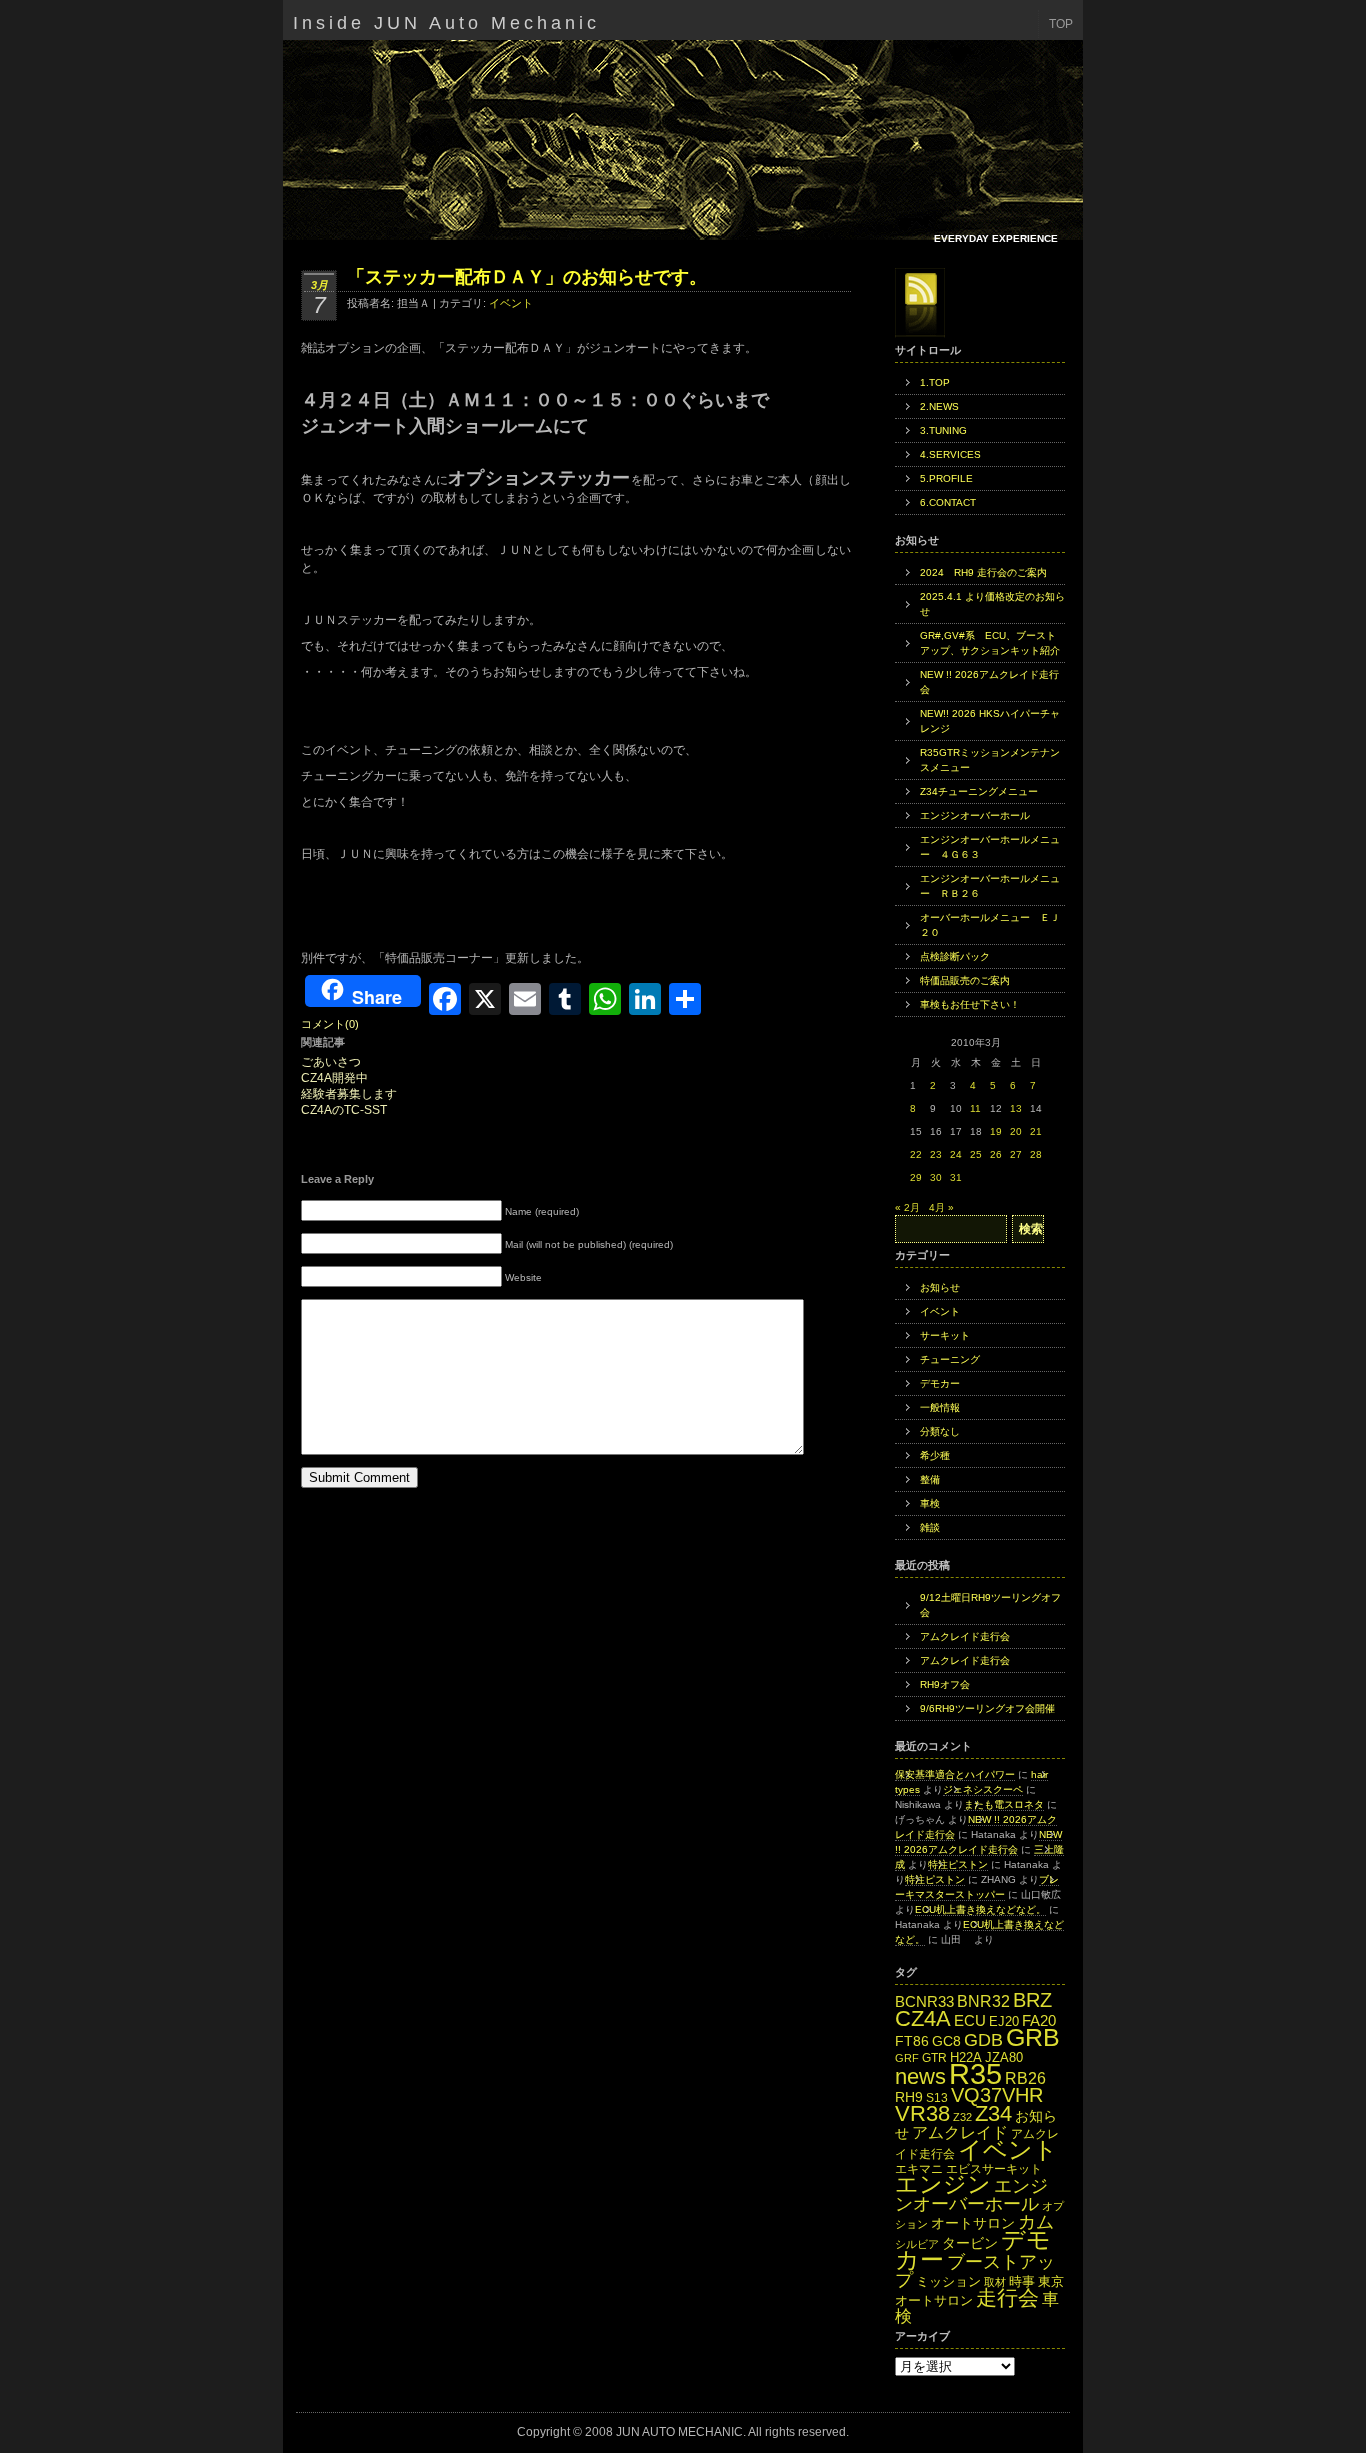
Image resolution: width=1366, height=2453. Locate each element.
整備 (930, 1479)
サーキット (945, 1335)
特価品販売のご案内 (965, 980)
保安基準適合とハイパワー (955, 1774)
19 (996, 1131)
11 (975, 1108)
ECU (970, 2021)
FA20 (1039, 2021)
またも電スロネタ (1004, 1804)
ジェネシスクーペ (983, 1789)
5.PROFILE (946, 478)
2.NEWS (939, 406)
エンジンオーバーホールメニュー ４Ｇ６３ (990, 847)
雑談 (930, 1527)
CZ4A (923, 2018)
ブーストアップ (975, 2270)
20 (1016, 1131)
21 (1036, 1131)
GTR (934, 2058)
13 (1016, 1108)
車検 (930, 1503)
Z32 (962, 2117)
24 (956, 1154)
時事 (1022, 2281)
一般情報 (940, 1407)
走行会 (1007, 2297)
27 (1016, 1154)
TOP (1061, 24)
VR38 (922, 2113)
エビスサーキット (994, 2169)
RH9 (909, 2097)
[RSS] (920, 303)
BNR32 (983, 2001)
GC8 (946, 2041)
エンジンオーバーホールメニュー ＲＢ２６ (990, 886)
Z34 (993, 2113)
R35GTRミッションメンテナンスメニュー (990, 760)
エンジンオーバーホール (975, 815)
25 (976, 1154)
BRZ (1032, 2000)
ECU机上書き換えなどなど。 (980, 1909)
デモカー (940, 1383)
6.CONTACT (948, 502)
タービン (970, 2243)
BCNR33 (924, 2001)
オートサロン (973, 2223)
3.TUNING (943, 430)
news (920, 2076)
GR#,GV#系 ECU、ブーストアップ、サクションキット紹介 (990, 643)
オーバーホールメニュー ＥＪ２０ (990, 925)
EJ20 (1004, 2021)
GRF (907, 2058)
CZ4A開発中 (334, 1078)
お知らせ (940, 1287)
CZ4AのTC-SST (344, 1110)
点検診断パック (955, 956)
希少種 (935, 1455)
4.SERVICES (950, 454)
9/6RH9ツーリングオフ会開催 (987, 1708)
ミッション (948, 2281)
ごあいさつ (331, 1062)
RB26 (1025, 2078)
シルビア (917, 2244)
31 (956, 1177)
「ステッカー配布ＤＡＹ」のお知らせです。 (527, 277)
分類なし (940, 1431)
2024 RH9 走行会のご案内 (983, 572)
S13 (937, 2098)
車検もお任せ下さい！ (970, 1004)
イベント (511, 303)
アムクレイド (960, 2132)
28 (1036, 1154)
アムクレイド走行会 (965, 1636)
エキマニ (919, 2169)
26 (996, 1154)
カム (1036, 2221)
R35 (975, 2073)
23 (936, 1154)
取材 (995, 2282)
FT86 (912, 2041)
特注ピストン (958, 1864)
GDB (983, 2039)
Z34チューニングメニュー (979, 791)
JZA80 (1004, 2057)
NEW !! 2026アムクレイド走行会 (989, 682)
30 (936, 1177)
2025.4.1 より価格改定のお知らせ (992, 604)
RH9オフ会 (945, 1684)
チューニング (950, 1359)
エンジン (943, 2184)
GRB (1033, 2037)
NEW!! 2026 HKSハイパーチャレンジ (990, 721)
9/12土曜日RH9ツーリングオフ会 (990, 1605)
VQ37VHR (997, 2095)
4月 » (941, 1207)
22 (916, 1154)
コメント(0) (330, 1024)
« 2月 (907, 1207)
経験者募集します (349, 1094)
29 (916, 1177)
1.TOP (935, 382)
